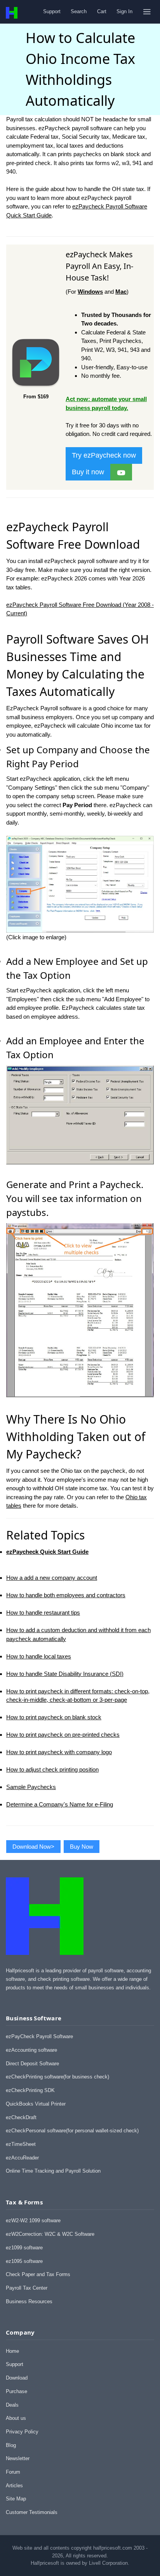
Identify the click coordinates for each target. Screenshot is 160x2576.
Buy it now (88, 472)
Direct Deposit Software (32, 2064)
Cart (102, 11)
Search (79, 11)
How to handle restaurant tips (43, 1613)
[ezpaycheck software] (121, 472)
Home (12, 2351)
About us (16, 2418)
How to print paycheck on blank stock (54, 1717)
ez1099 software (24, 2248)
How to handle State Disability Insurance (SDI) (65, 1674)
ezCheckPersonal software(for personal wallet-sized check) (72, 2131)
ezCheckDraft (21, 2117)
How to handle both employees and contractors (66, 1595)
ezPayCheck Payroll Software (39, 2036)
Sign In (124, 11)
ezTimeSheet (21, 2144)
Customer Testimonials (32, 2512)
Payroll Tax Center (27, 2288)
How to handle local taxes (39, 1656)
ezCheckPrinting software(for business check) (57, 2077)
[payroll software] (36, 387)
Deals (12, 2405)
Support (52, 11)
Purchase (17, 2391)
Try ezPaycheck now (104, 455)
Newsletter (18, 2458)
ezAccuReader (22, 2158)
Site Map (16, 2499)
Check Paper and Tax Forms (38, 2274)
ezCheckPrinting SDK (30, 2090)
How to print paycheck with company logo (59, 1752)
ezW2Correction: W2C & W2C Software (50, 2234)
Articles (14, 2486)
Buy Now (82, 1847)
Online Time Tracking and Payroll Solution (53, 2171)
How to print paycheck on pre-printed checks (63, 1735)
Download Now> (33, 1847)
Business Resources (29, 2301)
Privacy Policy (22, 2432)
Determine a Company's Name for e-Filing (60, 1804)
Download (17, 2378)
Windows (90, 292)
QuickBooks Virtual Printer (36, 2104)
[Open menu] (147, 12)
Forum (13, 2472)
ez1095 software (24, 2261)
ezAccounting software (31, 2050)
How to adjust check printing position (52, 1769)
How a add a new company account (52, 1578)
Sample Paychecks (31, 1787)
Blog (11, 2445)
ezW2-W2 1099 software (33, 2220)
